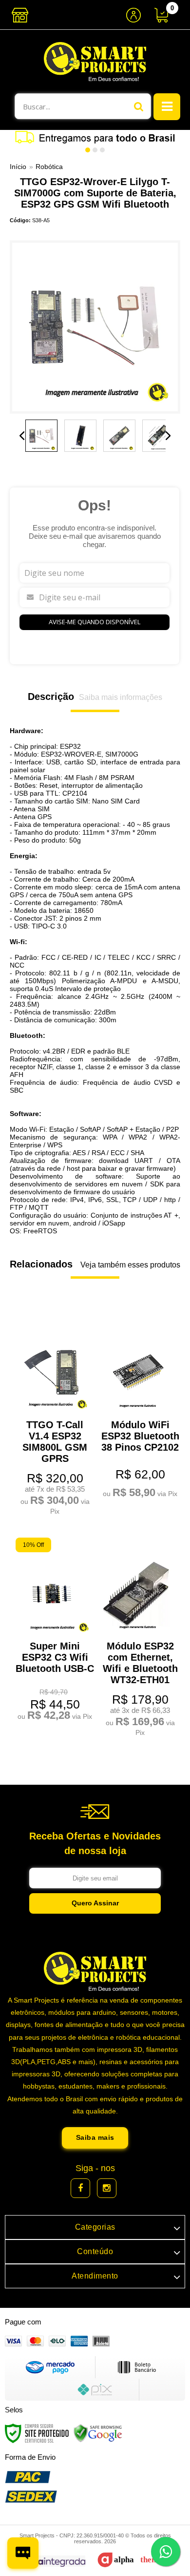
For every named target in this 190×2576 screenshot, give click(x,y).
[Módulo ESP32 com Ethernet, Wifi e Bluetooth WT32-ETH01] (138, 1639)
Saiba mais (95, 2137)
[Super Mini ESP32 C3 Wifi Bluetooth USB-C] (52, 1631)
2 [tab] (95, 150)
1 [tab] (88, 150)
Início (18, 167)
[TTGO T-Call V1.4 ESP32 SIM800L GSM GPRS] (52, 1417)
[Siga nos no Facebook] (80, 2188)
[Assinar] (95, 1903)
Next (168, 436)
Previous (22, 436)
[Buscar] (139, 106)
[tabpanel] (95, 137)
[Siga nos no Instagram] (107, 2188)
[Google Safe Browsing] (98, 2433)
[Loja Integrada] (48, 2561)
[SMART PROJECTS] (95, 62)
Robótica (49, 167)
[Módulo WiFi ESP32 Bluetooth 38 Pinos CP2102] (138, 1409)
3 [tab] (102, 150)
